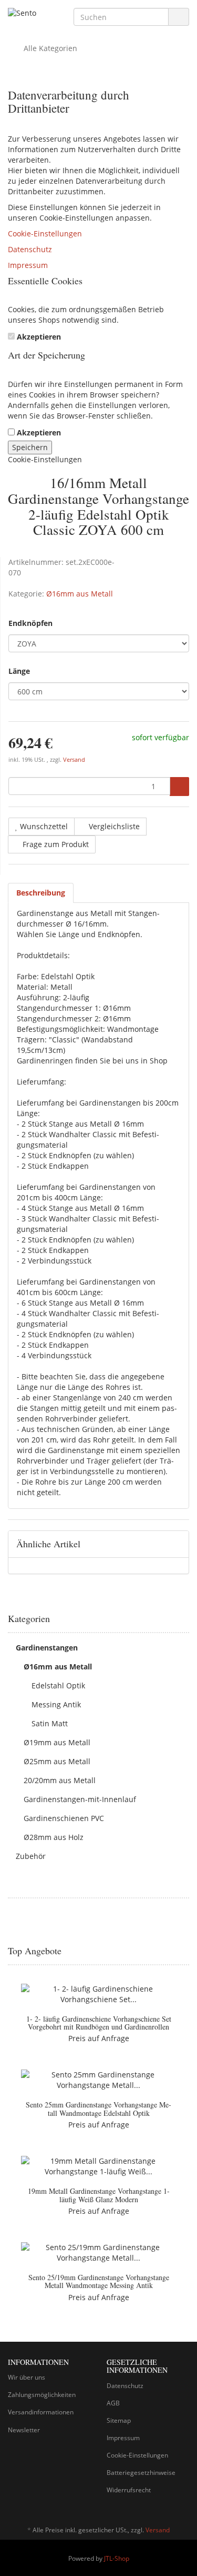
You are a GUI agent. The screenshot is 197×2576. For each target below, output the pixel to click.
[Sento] (33, 14)
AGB (113, 2403)
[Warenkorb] (152, 48)
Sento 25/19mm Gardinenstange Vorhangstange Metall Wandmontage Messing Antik (99, 2281)
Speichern (30, 447)
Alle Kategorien (49, 48)
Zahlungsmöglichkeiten (42, 2395)
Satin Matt (50, 1723)
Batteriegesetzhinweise (141, 2473)
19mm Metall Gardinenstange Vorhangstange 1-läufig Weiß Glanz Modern (99, 2195)
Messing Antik (56, 1704)
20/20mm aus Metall (60, 1780)
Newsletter (24, 2430)
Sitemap (119, 2420)
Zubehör (31, 1856)
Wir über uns (27, 2377)
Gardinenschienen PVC (64, 1818)
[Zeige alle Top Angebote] (185, 1951)
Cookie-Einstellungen (45, 233)
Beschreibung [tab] (41, 893)
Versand (74, 760)
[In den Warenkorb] (179, 787)
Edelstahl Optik (58, 1685)
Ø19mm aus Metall (57, 1742)
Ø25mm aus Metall (57, 1761)
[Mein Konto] (178, 48)
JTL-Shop (117, 2558)
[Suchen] (179, 17)
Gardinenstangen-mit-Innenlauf (80, 1799)
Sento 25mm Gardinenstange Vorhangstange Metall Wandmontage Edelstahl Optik (98, 2108)
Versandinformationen (41, 2412)
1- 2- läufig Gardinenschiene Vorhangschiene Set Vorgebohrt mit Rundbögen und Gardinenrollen (99, 2023)
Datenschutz (30, 249)
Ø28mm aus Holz (54, 1837)
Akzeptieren (39, 337)
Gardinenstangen (47, 1648)
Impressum (28, 265)
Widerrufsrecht (129, 2490)
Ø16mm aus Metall (80, 594)
